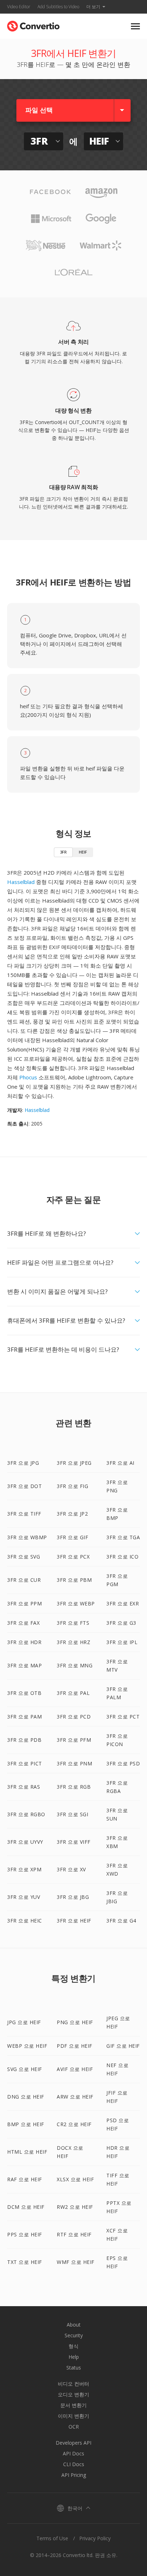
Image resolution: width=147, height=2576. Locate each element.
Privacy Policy (95, 2538)
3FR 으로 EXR (123, 1603)
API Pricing (74, 2475)
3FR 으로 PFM (74, 1740)
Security (74, 2335)
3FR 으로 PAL (73, 1693)
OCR (74, 2427)
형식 (73, 2346)
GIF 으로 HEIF (123, 2046)
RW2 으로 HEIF (75, 2207)
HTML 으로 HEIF (27, 2152)
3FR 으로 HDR (24, 1642)
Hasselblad (21, 882)
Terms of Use (52, 2538)
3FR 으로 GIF (72, 1537)
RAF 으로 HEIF (25, 2179)
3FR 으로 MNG (75, 1665)
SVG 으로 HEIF (25, 2069)
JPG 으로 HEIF (24, 2022)
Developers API (73, 2443)
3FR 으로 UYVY (25, 1842)
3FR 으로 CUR (24, 1580)
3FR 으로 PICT (25, 1763)
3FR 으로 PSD (123, 1763)
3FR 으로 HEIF (74, 1921)
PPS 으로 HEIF (25, 2234)
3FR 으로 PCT (123, 1717)
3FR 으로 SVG (24, 1557)
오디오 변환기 (73, 2394)
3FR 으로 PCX (73, 1557)
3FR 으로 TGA (123, 1537)
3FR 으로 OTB (24, 1693)
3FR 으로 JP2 (72, 1514)
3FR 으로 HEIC (25, 1921)
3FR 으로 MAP (24, 1665)
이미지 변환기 (73, 2416)
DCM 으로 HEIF (26, 2207)
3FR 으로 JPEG (74, 1463)
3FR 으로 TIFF (24, 1514)
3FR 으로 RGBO (26, 1814)
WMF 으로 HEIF (76, 2262)
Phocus (28, 1077)
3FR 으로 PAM (24, 1717)
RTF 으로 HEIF (74, 2234)
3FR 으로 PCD (74, 1717)
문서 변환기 (73, 2405)
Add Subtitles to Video (58, 7)
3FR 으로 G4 (121, 1921)
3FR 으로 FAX (23, 1623)
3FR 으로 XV (71, 1869)
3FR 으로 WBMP (27, 1537)
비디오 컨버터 (73, 2384)
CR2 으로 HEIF (74, 2124)
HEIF (83, 852)
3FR (63, 852)
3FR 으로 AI (120, 1463)
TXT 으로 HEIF (25, 2262)
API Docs (73, 2453)
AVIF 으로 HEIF (75, 2069)
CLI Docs (74, 2464)
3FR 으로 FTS (73, 1623)
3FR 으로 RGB (74, 1787)
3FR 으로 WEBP (76, 1603)
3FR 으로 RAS (24, 1787)
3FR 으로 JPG (23, 1463)
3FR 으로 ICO (122, 1557)
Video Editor (19, 7)
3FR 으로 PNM (74, 1763)
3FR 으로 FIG (72, 1486)
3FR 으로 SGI (72, 1814)
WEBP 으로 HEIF (27, 2046)
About (74, 2325)
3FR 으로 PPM (24, 1603)
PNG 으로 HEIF (75, 2022)
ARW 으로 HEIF (75, 2097)
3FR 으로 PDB (24, 1740)
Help (74, 2357)
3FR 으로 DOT (24, 1486)
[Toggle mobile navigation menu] (135, 26)
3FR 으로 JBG (73, 1897)
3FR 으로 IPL (122, 1642)
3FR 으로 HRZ (73, 1642)
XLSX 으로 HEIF (75, 2179)
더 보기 (93, 7)
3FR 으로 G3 (121, 1623)
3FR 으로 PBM (74, 1580)
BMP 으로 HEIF (26, 2124)
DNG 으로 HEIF (26, 2097)
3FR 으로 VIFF (74, 1842)
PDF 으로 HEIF (75, 2046)
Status (74, 2368)
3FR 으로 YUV (24, 1897)
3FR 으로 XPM (24, 1869)
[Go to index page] (33, 25)
